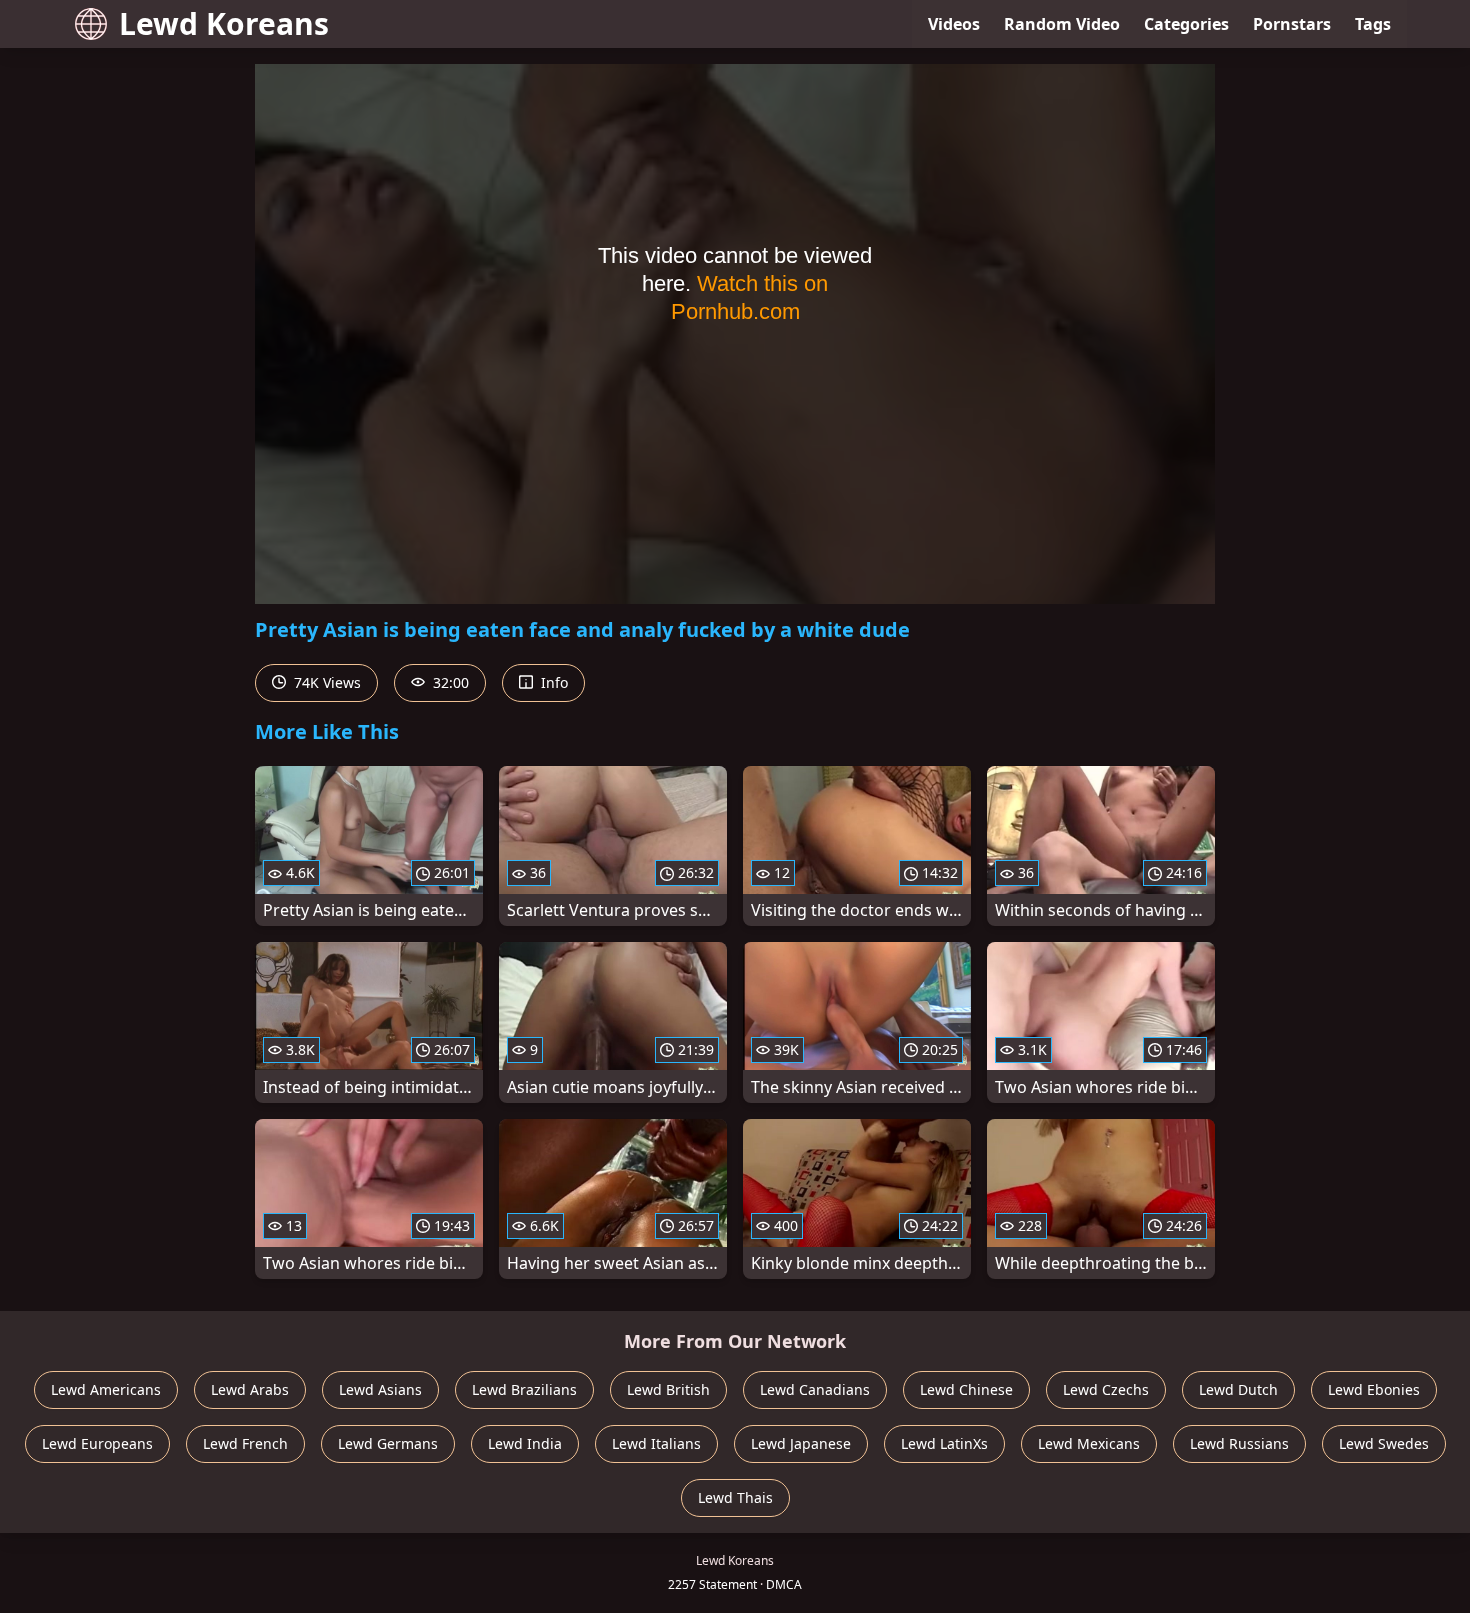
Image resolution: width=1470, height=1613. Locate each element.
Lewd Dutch (1238, 1389)
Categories (1186, 24)
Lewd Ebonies (1374, 1389)
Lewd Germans (388, 1443)
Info (552, 682)
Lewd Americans (106, 1389)
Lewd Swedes (1384, 1443)
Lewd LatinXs (944, 1443)
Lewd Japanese (801, 1443)
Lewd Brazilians (524, 1389)
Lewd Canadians (815, 1389)
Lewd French (245, 1443)
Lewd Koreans (224, 23)
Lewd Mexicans (1089, 1443)
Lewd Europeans (97, 1443)
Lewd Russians (1239, 1443)
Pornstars (1292, 24)
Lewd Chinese (966, 1389)
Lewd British (668, 1389)
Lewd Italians (656, 1443)
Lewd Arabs (250, 1389)
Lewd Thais (735, 1497)
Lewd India (525, 1443)
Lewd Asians (380, 1389)
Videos (954, 24)
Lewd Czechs (1106, 1389)
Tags (1373, 24)
